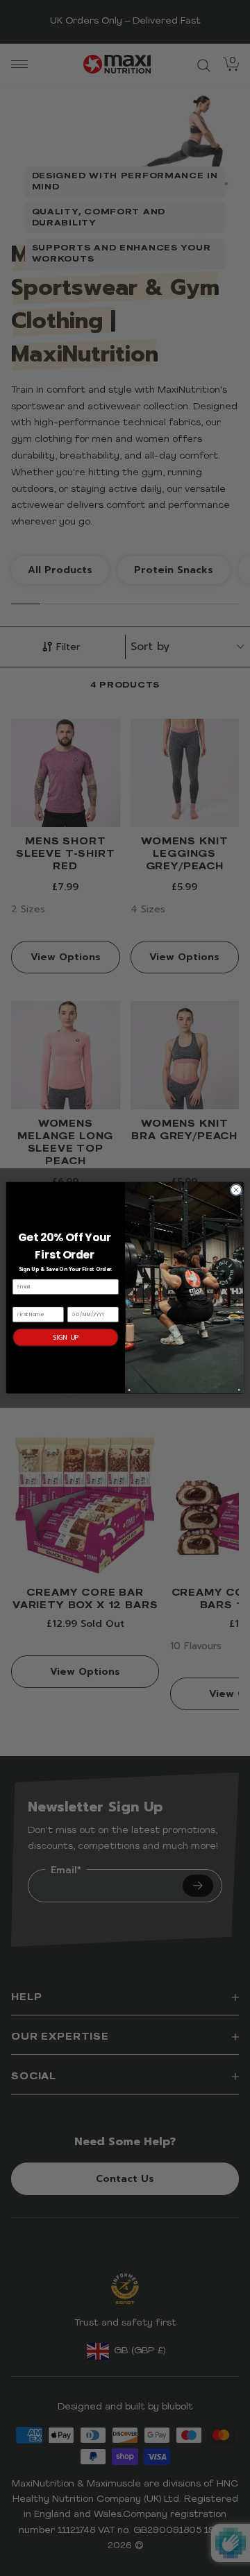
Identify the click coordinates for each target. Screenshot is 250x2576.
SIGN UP (66, 1337)
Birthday (79, 1302)
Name (20, 1302)
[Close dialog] (236, 1190)
